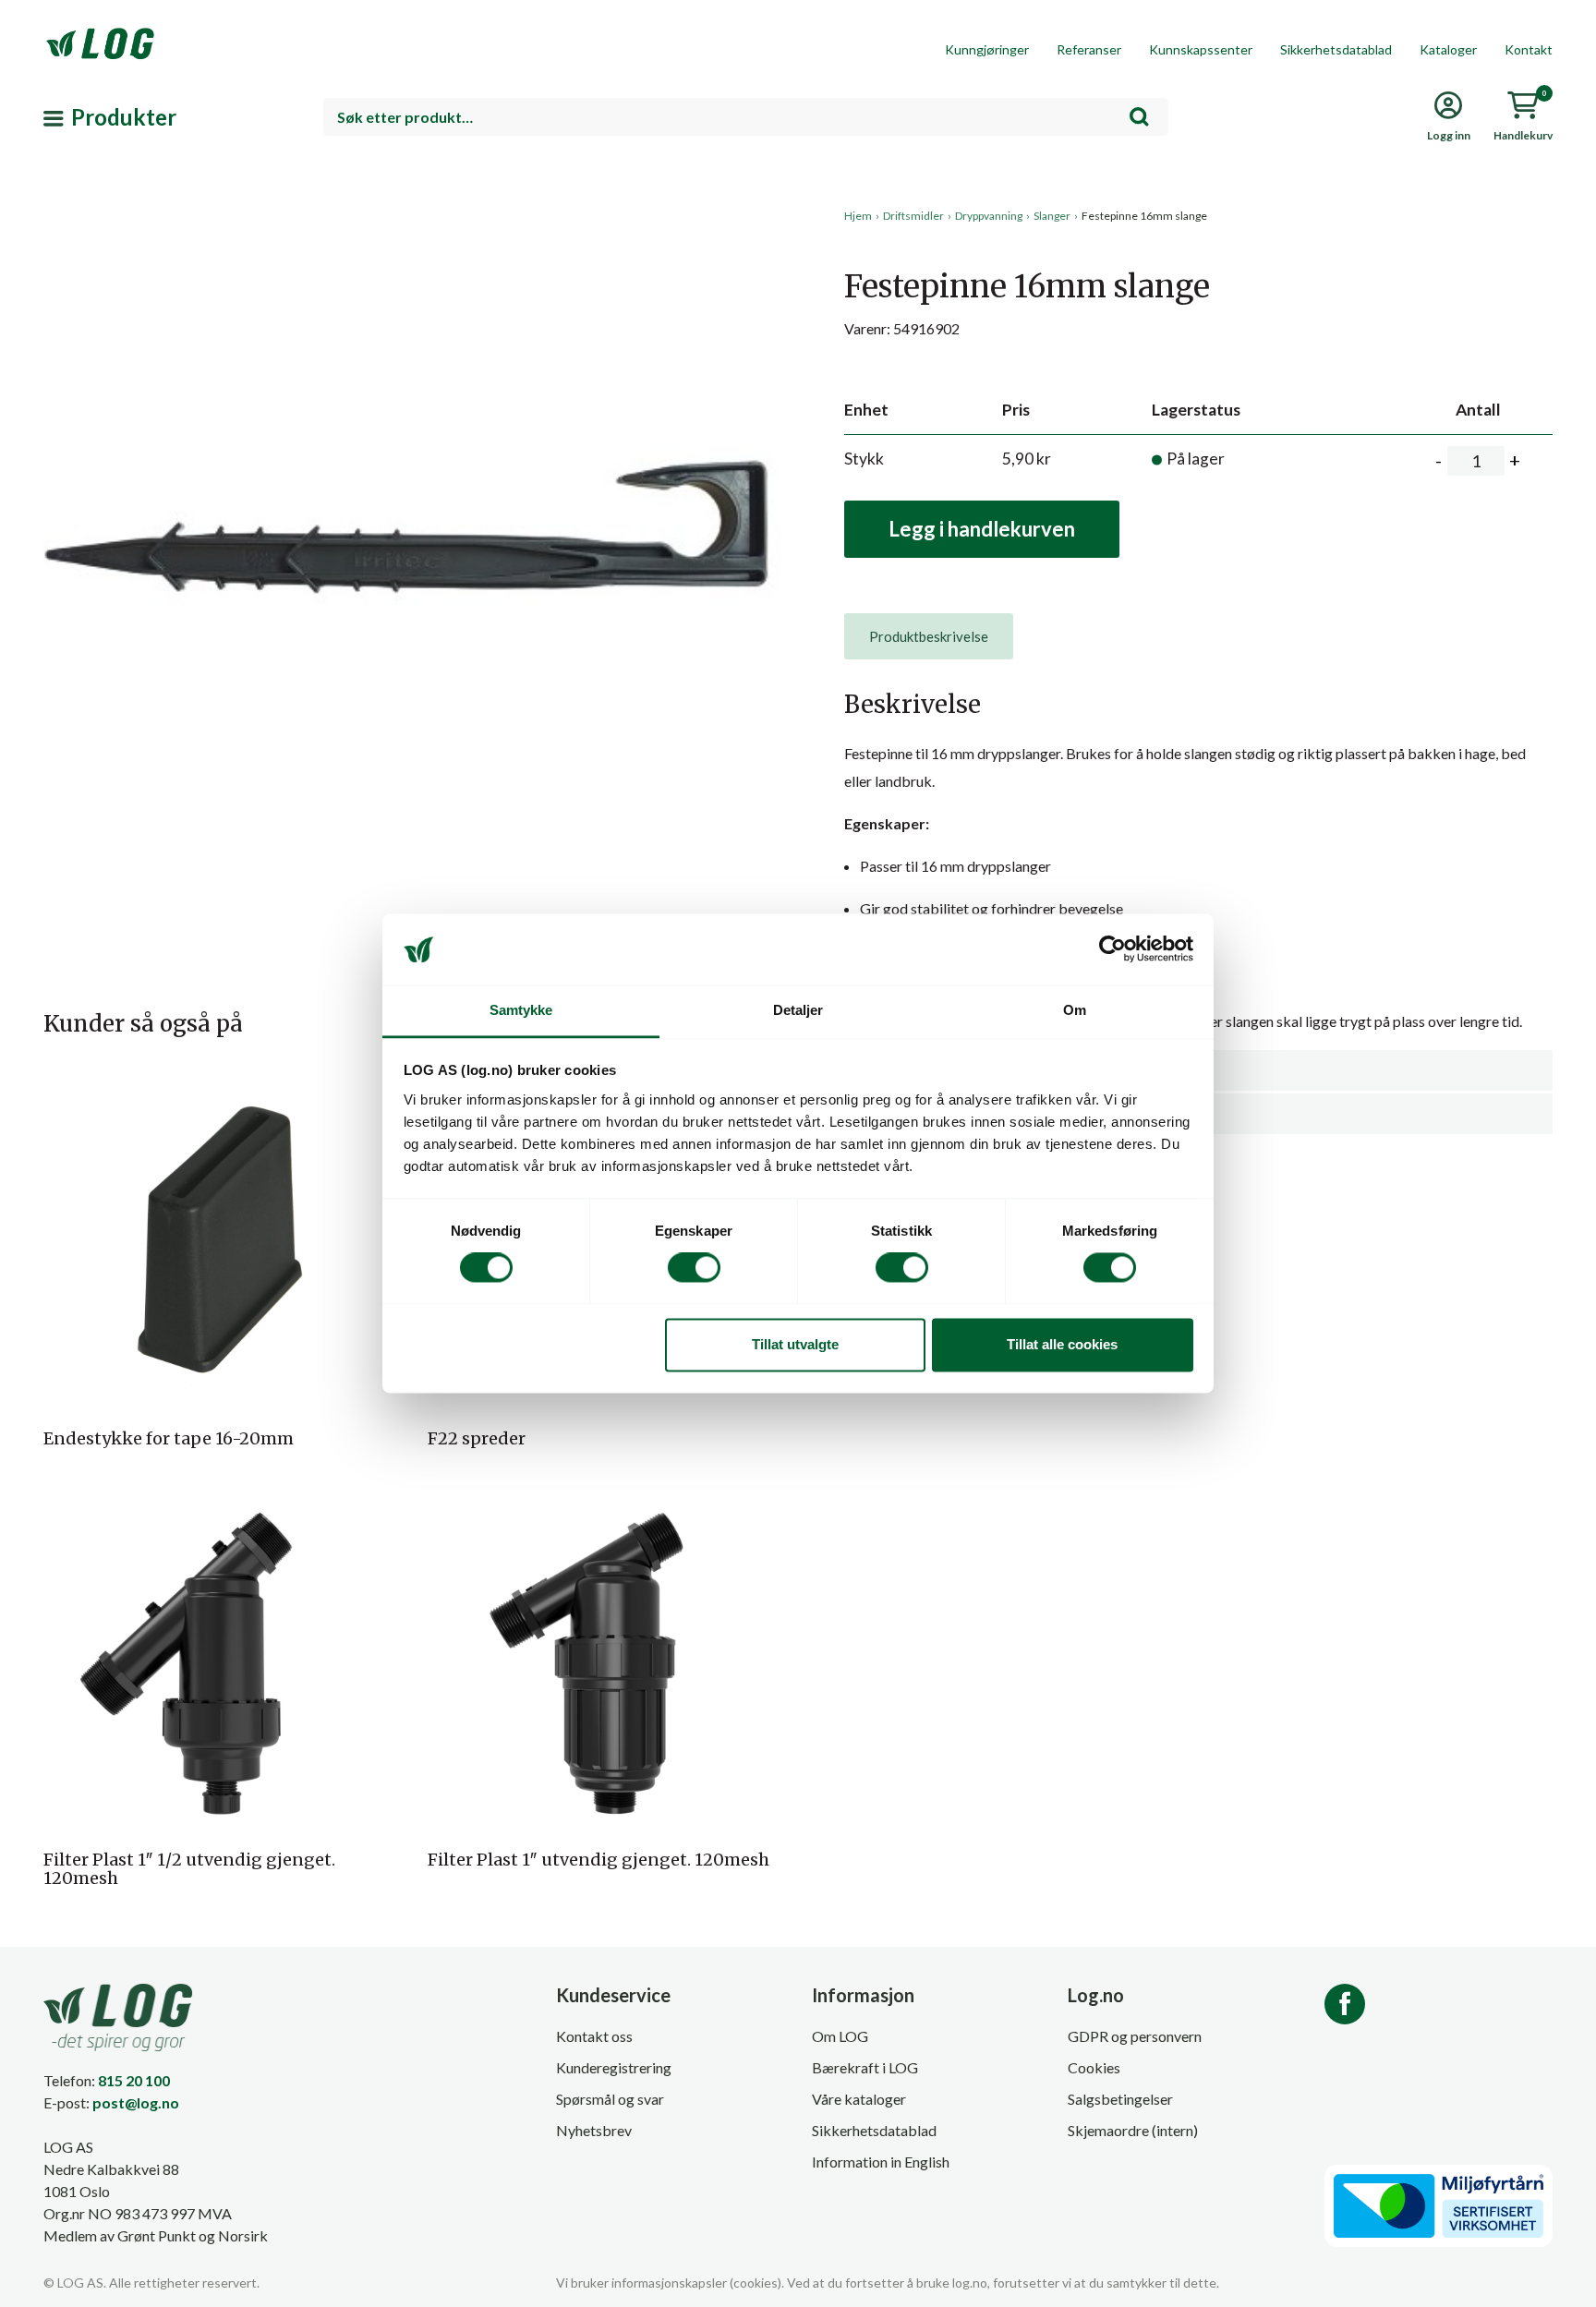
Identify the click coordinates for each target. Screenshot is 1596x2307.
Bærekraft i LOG (865, 2067)
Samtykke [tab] (521, 1010)
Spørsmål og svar (610, 2099)
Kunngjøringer (987, 49)
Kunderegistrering (614, 2067)
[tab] (929, 636)
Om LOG (840, 2036)
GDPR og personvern (1135, 2036)
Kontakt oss (594, 2036)
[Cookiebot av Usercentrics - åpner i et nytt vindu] (1112, 949)
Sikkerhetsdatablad (1336, 49)
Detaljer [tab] (798, 1010)
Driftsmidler (913, 216)
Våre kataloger (859, 2099)
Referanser (1089, 49)
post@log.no (136, 2102)
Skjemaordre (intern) (1133, 2130)
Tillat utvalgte (795, 1344)
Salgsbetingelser (1120, 2099)
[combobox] (746, 117)
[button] (414, 378)
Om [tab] (1075, 1010)
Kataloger (1448, 49)
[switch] (694, 1268)
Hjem (858, 216)
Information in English (881, 2162)
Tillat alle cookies (1062, 1344)
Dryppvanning (989, 216)
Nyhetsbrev (594, 2130)
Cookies (1094, 2067)
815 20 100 (134, 2080)
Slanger (1052, 216)
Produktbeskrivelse (929, 636)
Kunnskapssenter (1201, 49)
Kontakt (1529, 49)
